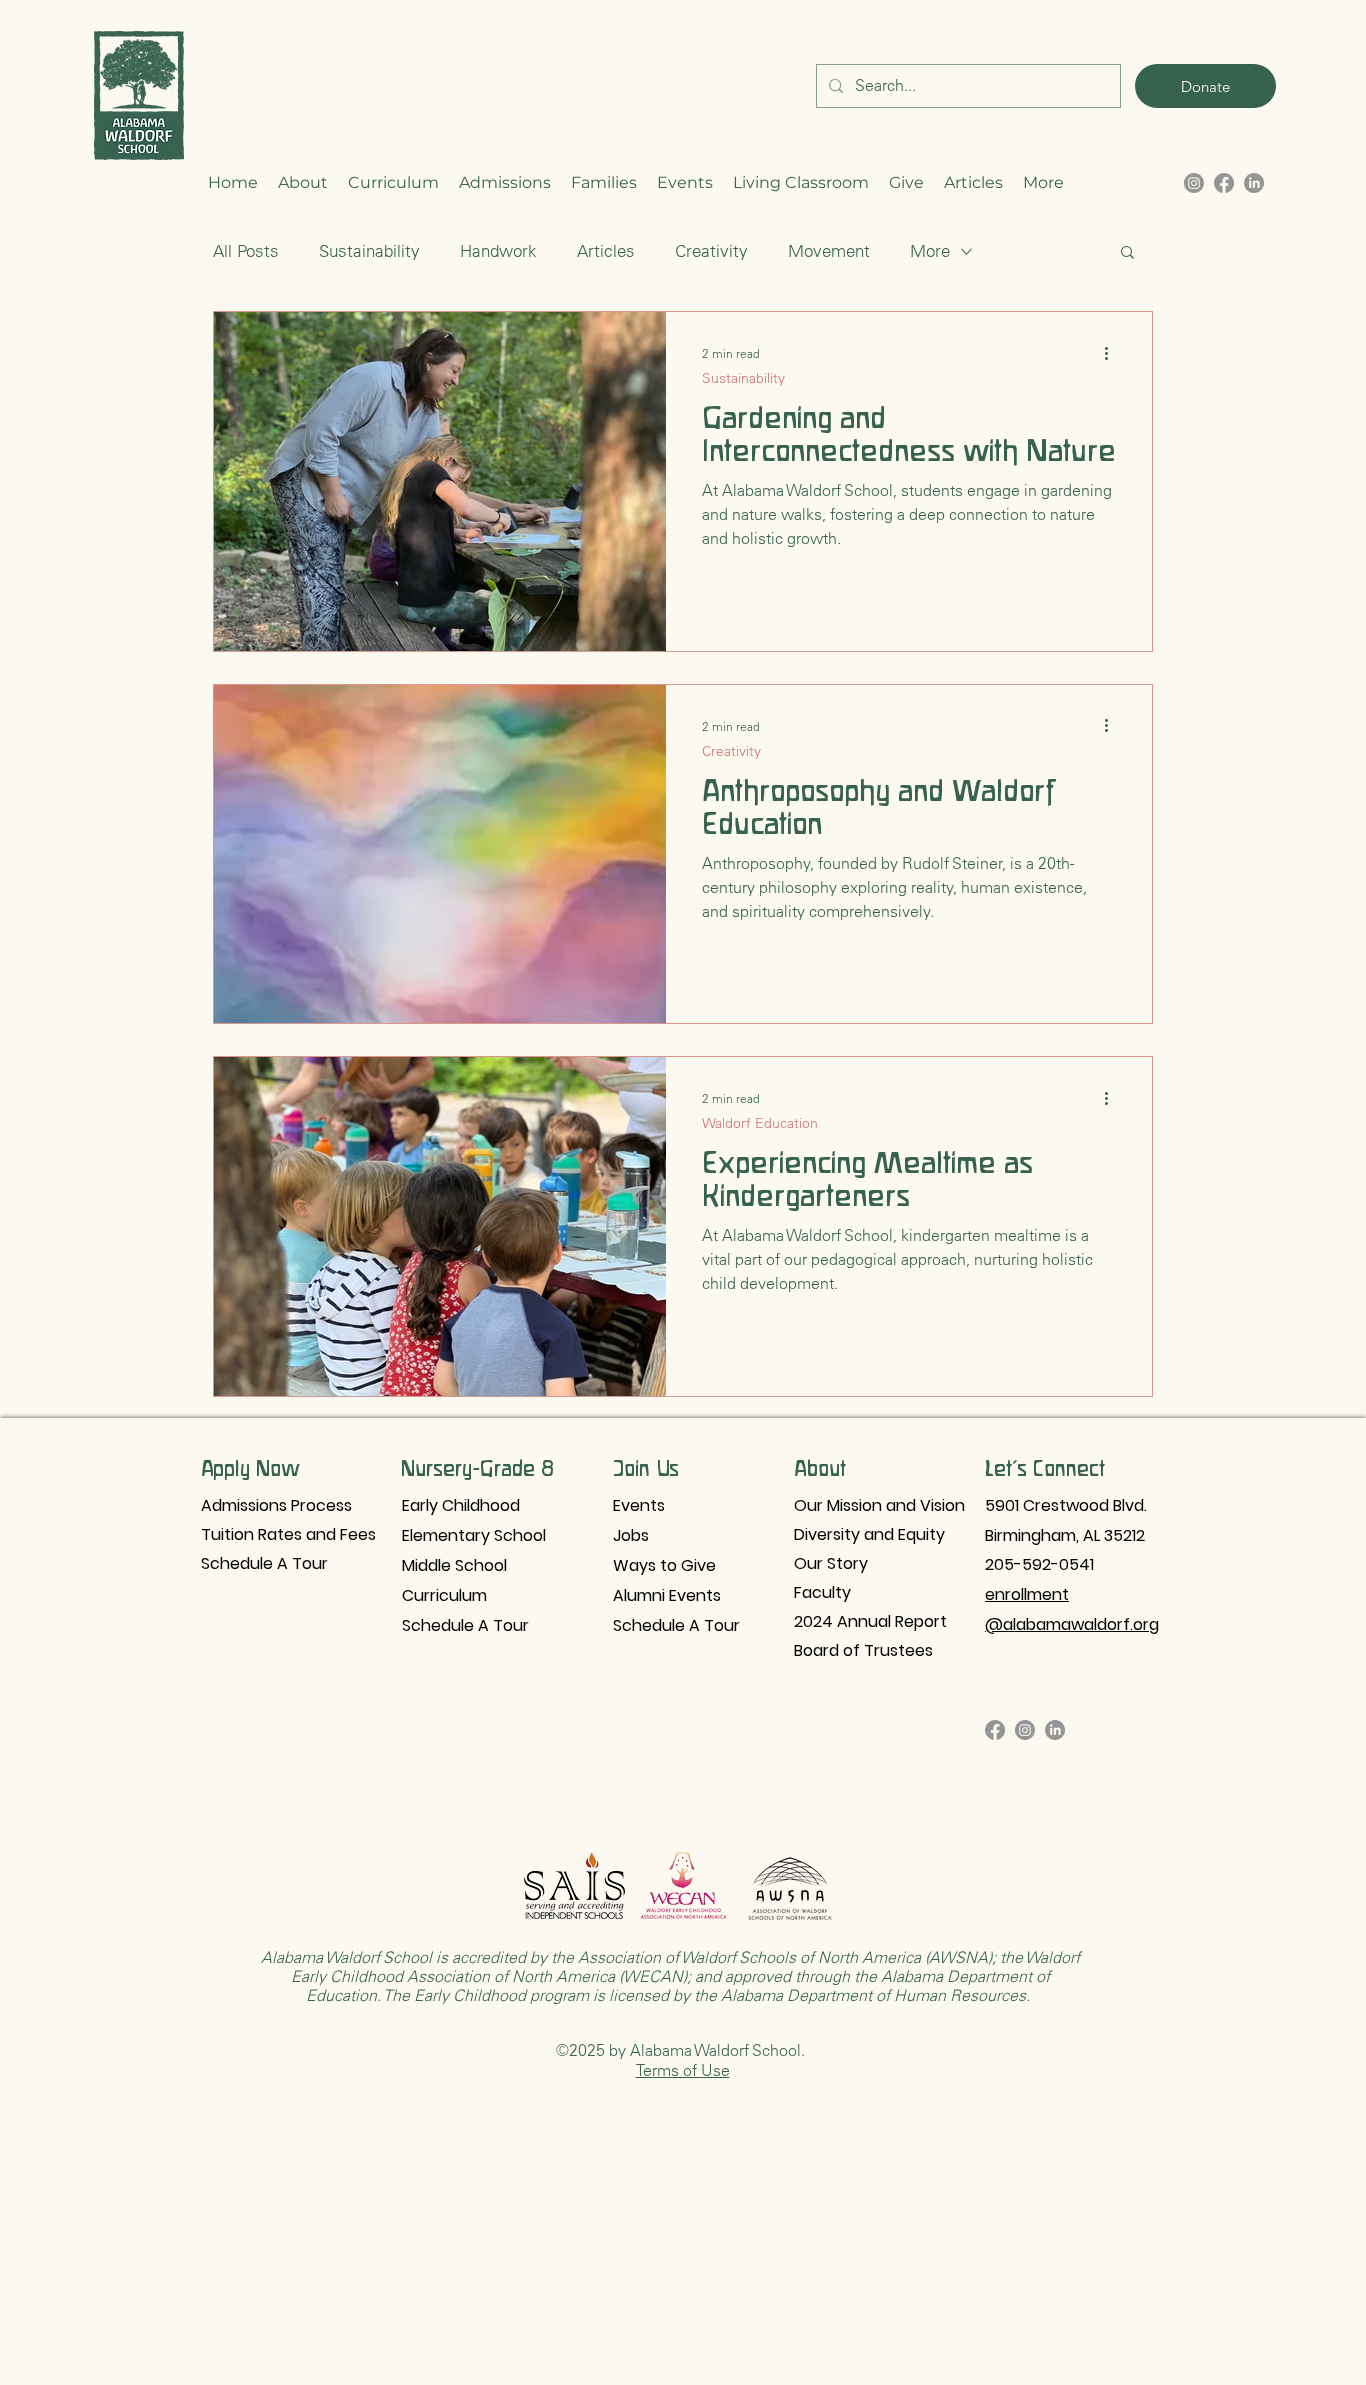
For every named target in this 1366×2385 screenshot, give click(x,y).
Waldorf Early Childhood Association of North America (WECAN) (685, 1966)
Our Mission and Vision (879, 1505)
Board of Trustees (863, 1650)
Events (639, 1505)
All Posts (246, 251)
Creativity (711, 251)
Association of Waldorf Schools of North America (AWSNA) (783, 1957)
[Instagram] (1025, 1730)
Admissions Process (276, 1505)
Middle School (454, 1565)
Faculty (822, 1592)
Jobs (631, 1535)
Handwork (498, 251)
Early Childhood (461, 1505)
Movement (829, 251)
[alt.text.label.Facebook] (1224, 183)
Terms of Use (683, 2070)
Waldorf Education (760, 1123)
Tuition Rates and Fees (286, 1534)
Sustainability (369, 251)
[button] (303, 183)
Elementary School (474, 1535)
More (930, 251)
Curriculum (444, 1595)
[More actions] (1113, 353)
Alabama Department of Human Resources (873, 1995)
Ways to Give (664, 1565)
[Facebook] (995, 1730)
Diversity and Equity (869, 1534)
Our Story (831, 1563)
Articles (606, 251)
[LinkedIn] (1254, 183)
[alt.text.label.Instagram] (1194, 183)
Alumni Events (667, 1595)
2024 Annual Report (870, 1621)
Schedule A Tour (264, 1563)
